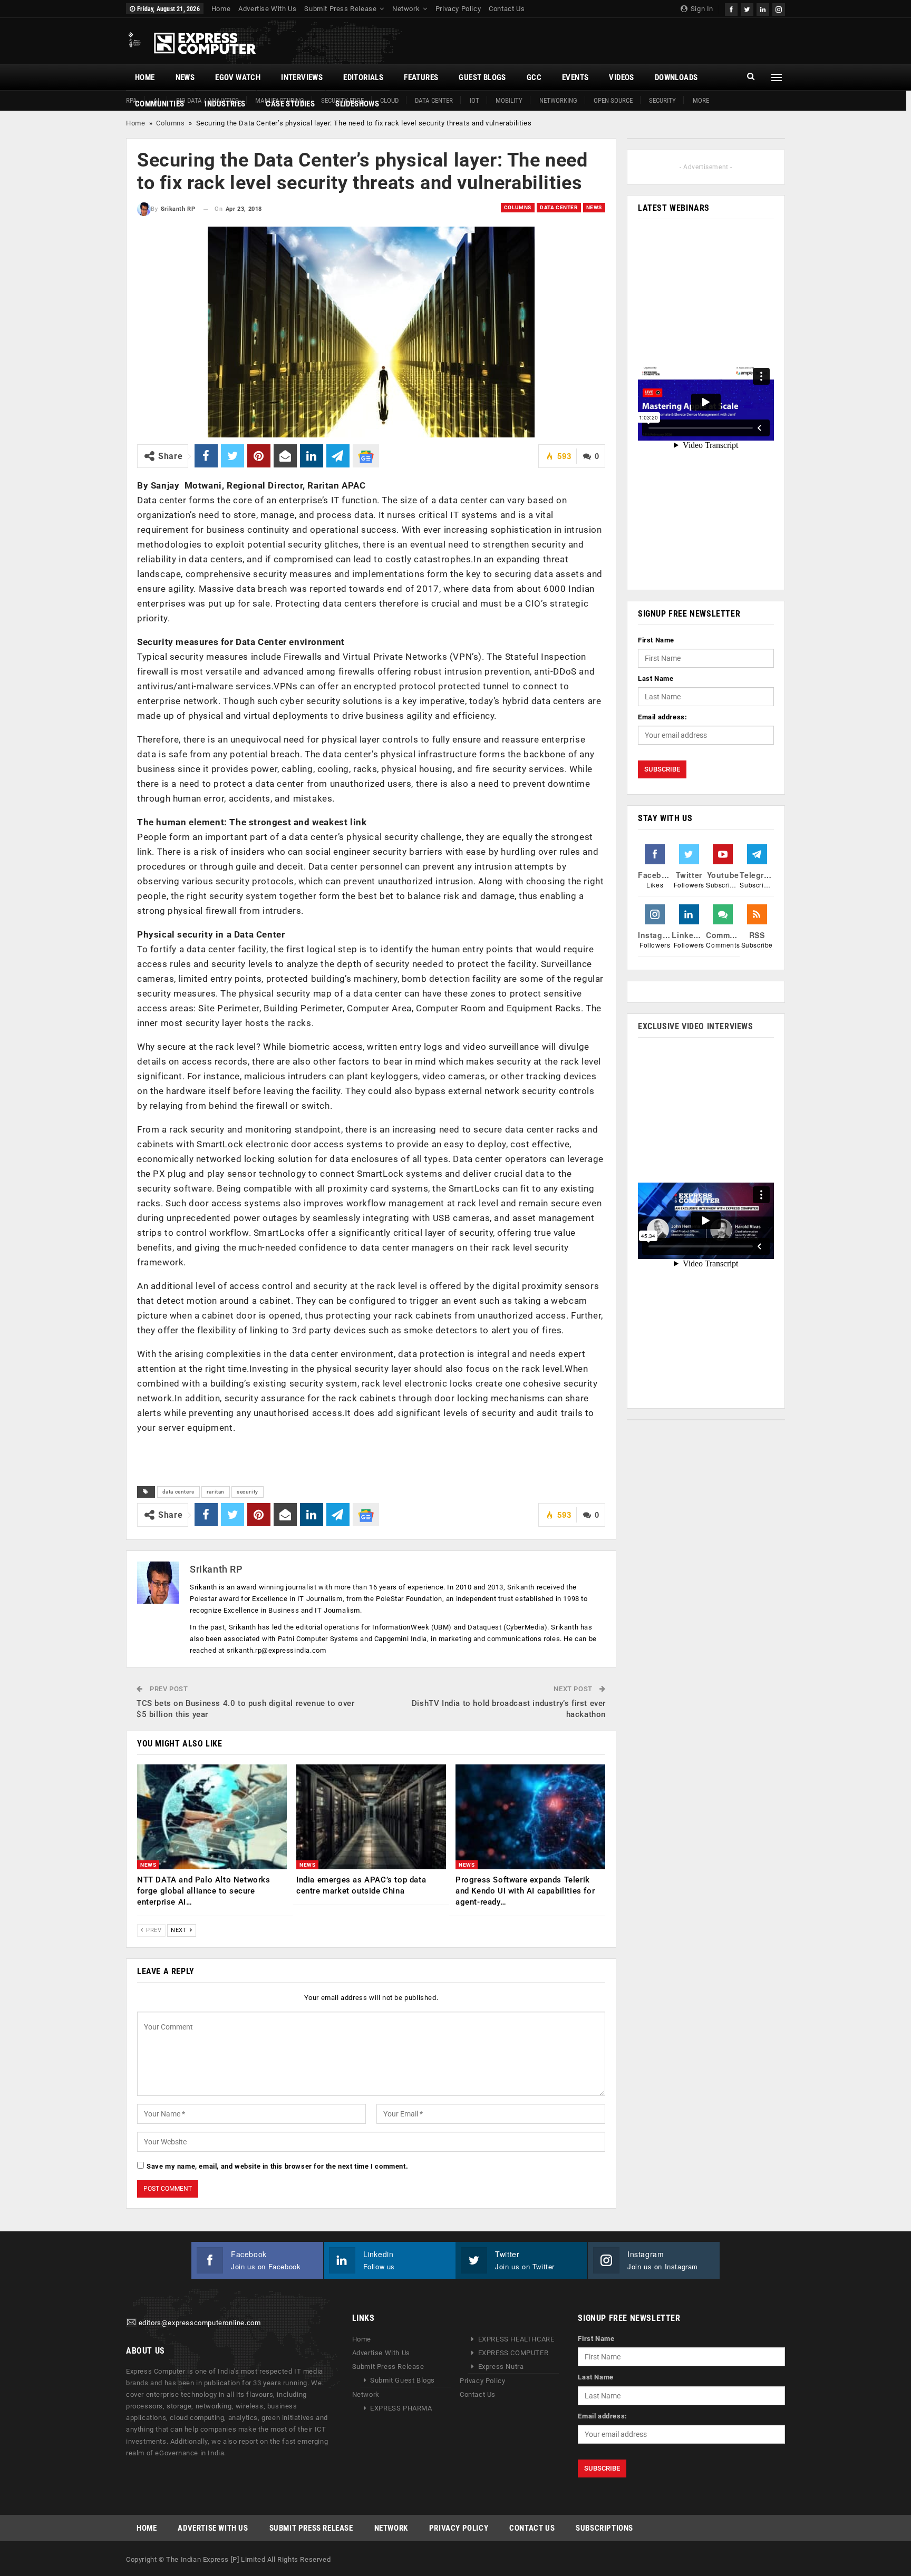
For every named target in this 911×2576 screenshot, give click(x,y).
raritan (216, 1492)
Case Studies (290, 104)
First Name (656, 640)
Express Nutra (501, 2367)
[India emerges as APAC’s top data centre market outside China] (371, 1817)
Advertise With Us (267, 9)
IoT (474, 100)
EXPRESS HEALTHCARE (516, 2339)
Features (421, 77)
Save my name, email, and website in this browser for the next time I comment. (277, 2166)
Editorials (363, 77)
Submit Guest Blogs (403, 2380)
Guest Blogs (482, 77)
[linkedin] (763, 8)
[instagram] (779, 8)
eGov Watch (238, 77)
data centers (178, 1492)
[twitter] (747, 8)
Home (221, 9)
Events (575, 77)
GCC (534, 77)
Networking (558, 100)
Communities (159, 104)
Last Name (656, 679)
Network (406, 9)
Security (662, 100)
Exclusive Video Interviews (696, 1026)
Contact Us (507, 9)
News (185, 77)
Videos (621, 77)
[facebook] (731, 8)
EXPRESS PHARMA (401, 2408)
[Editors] (131, 2323)
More (701, 100)
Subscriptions (604, 2528)
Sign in (701, 9)
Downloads (676, 77)
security (248, 1492)
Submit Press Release (340, 9)
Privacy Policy (458, 9)
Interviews (302, 77)
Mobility (509, 100)
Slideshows (357, 104)
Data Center (434, 100)
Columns (170, 123)
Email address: (662, 717)
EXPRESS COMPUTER (513, 2353)
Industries (225, 104)
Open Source (613, 100)
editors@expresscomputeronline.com (200, 2323)
